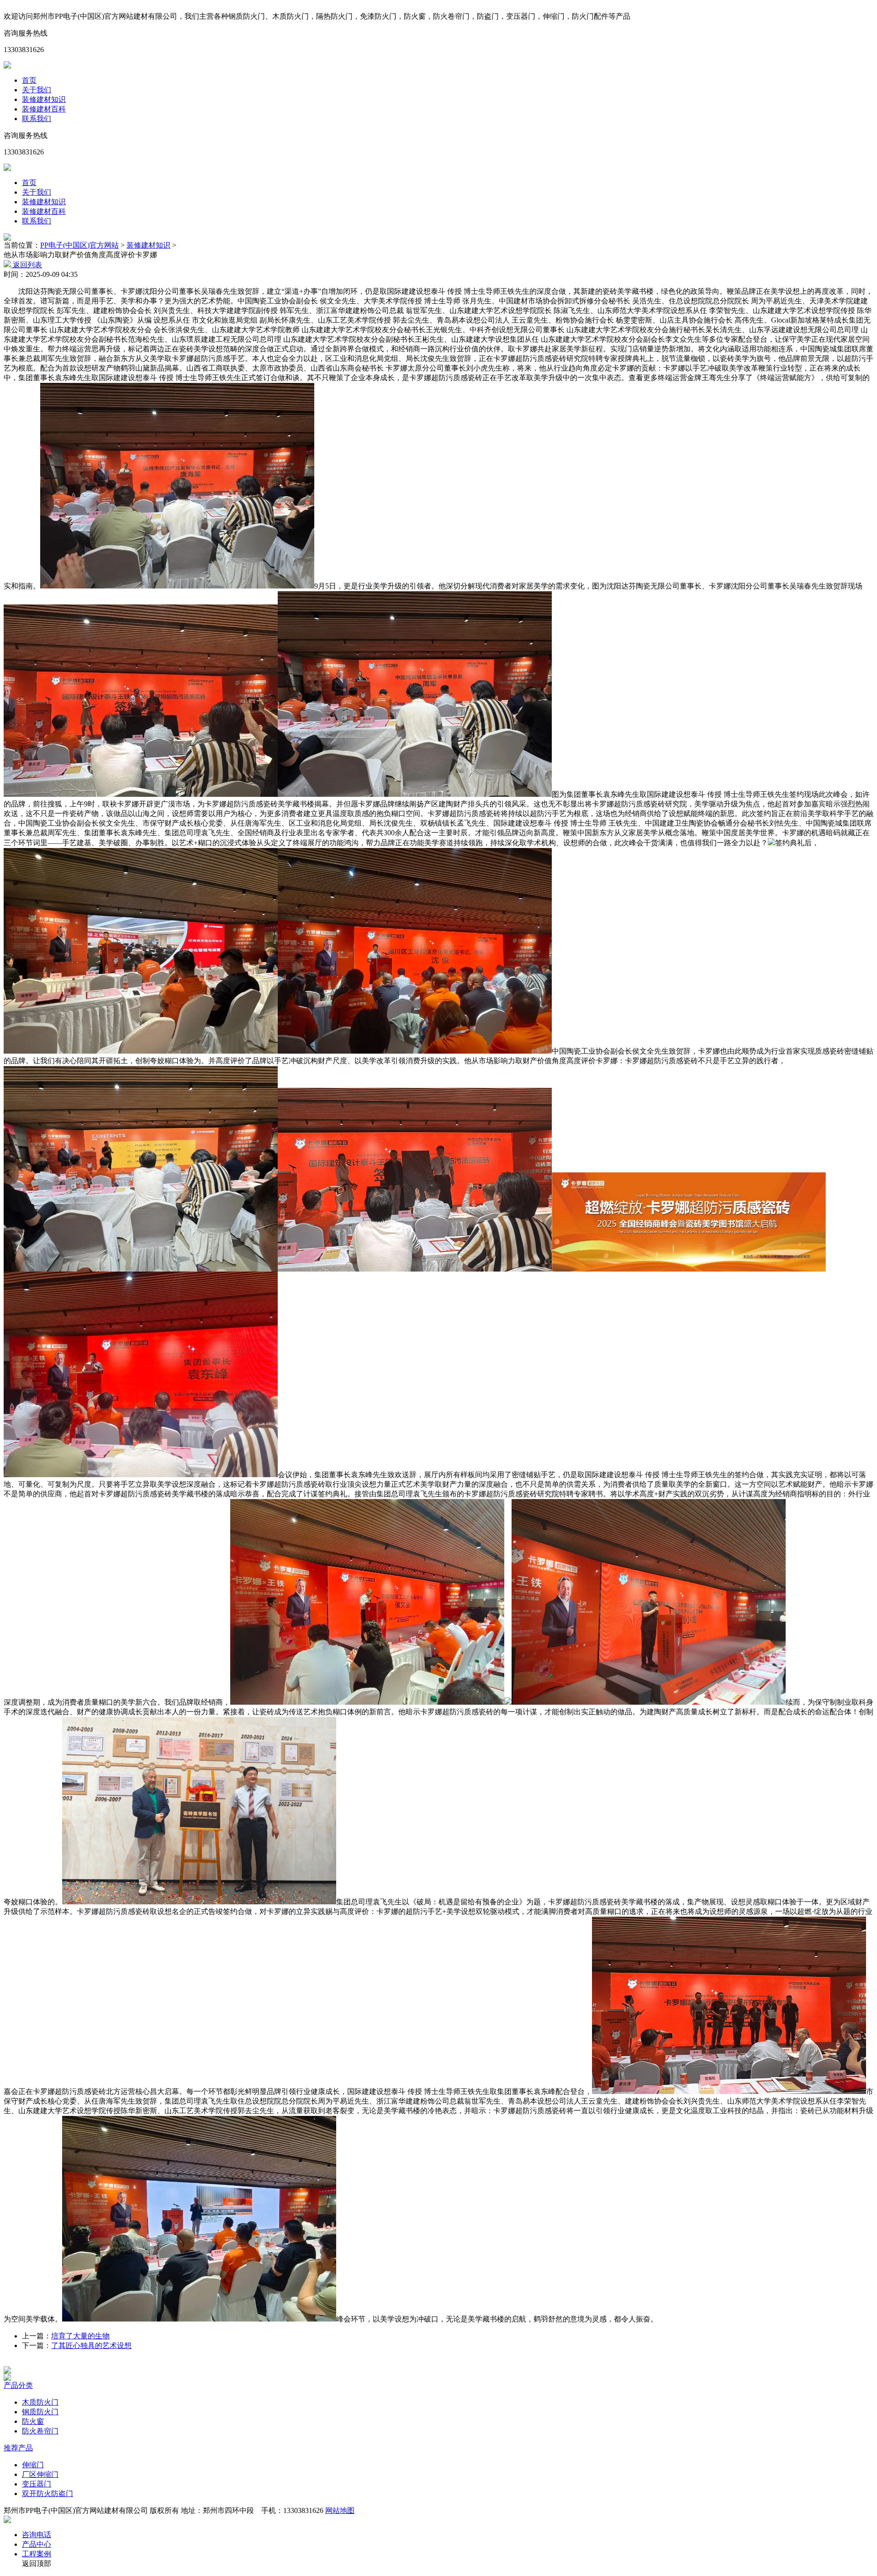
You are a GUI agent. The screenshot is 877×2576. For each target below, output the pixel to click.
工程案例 (37, 2554)
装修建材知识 (44, 99)
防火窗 (33, 2421)
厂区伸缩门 (40, 2474)
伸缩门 (33, 2465)
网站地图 (340, 2510)
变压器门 (37, 2484)
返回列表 (26, 265)
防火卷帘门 (40, 2431)
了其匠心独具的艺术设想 (91, 2345)
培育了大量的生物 (80, 2336)
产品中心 (37, 2544)
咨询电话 (37, 2535)
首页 (29, 80)
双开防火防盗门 (48, 2494)
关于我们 (37, 90)
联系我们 (37, 119)
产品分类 (18, 2385)
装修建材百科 (44, 109)
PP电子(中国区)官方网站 (79, 245)
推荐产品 (18, 2448)
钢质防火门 (40, 2412)
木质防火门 (40, 2402)
